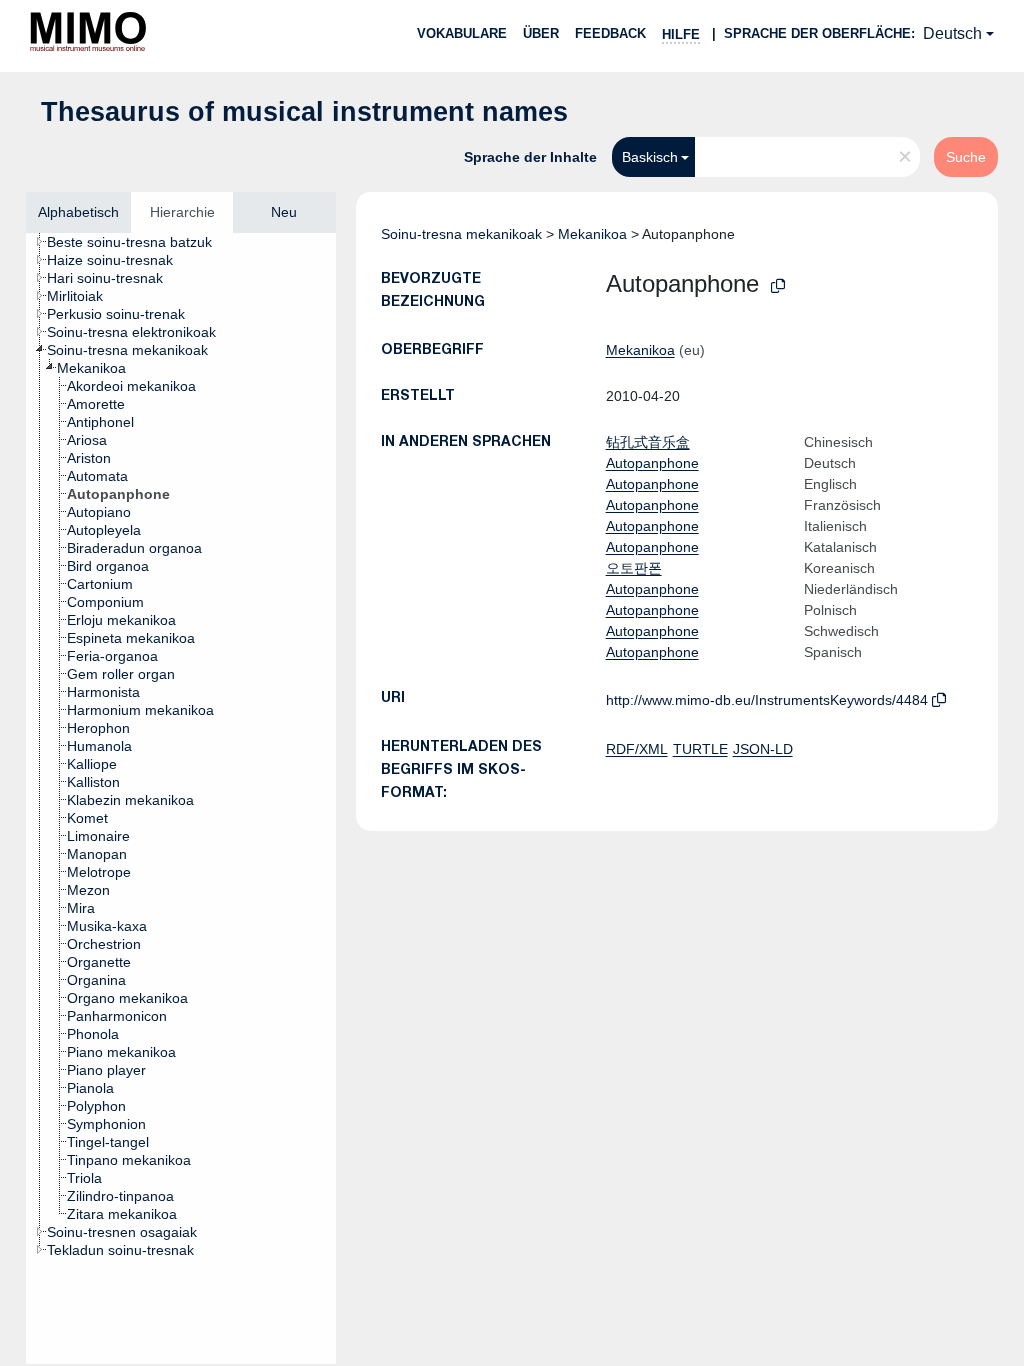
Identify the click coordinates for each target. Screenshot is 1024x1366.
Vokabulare (462, 33)
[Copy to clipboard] (778, 286)
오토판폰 (634, 568)
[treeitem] (138, 242)
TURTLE (700, 749)
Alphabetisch (78, 212)
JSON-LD (763, 749)
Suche (966, 157)
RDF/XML (637, 749)
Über (541, 33)
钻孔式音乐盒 (648, 442)
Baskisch (650, 157)
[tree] (181, 798)
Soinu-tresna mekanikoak (461, 234)
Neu (284, 212)
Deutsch (952, 33)
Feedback (610, 33)
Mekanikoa (592, 234)
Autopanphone (652, 463)
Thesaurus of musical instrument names (304, 112)
